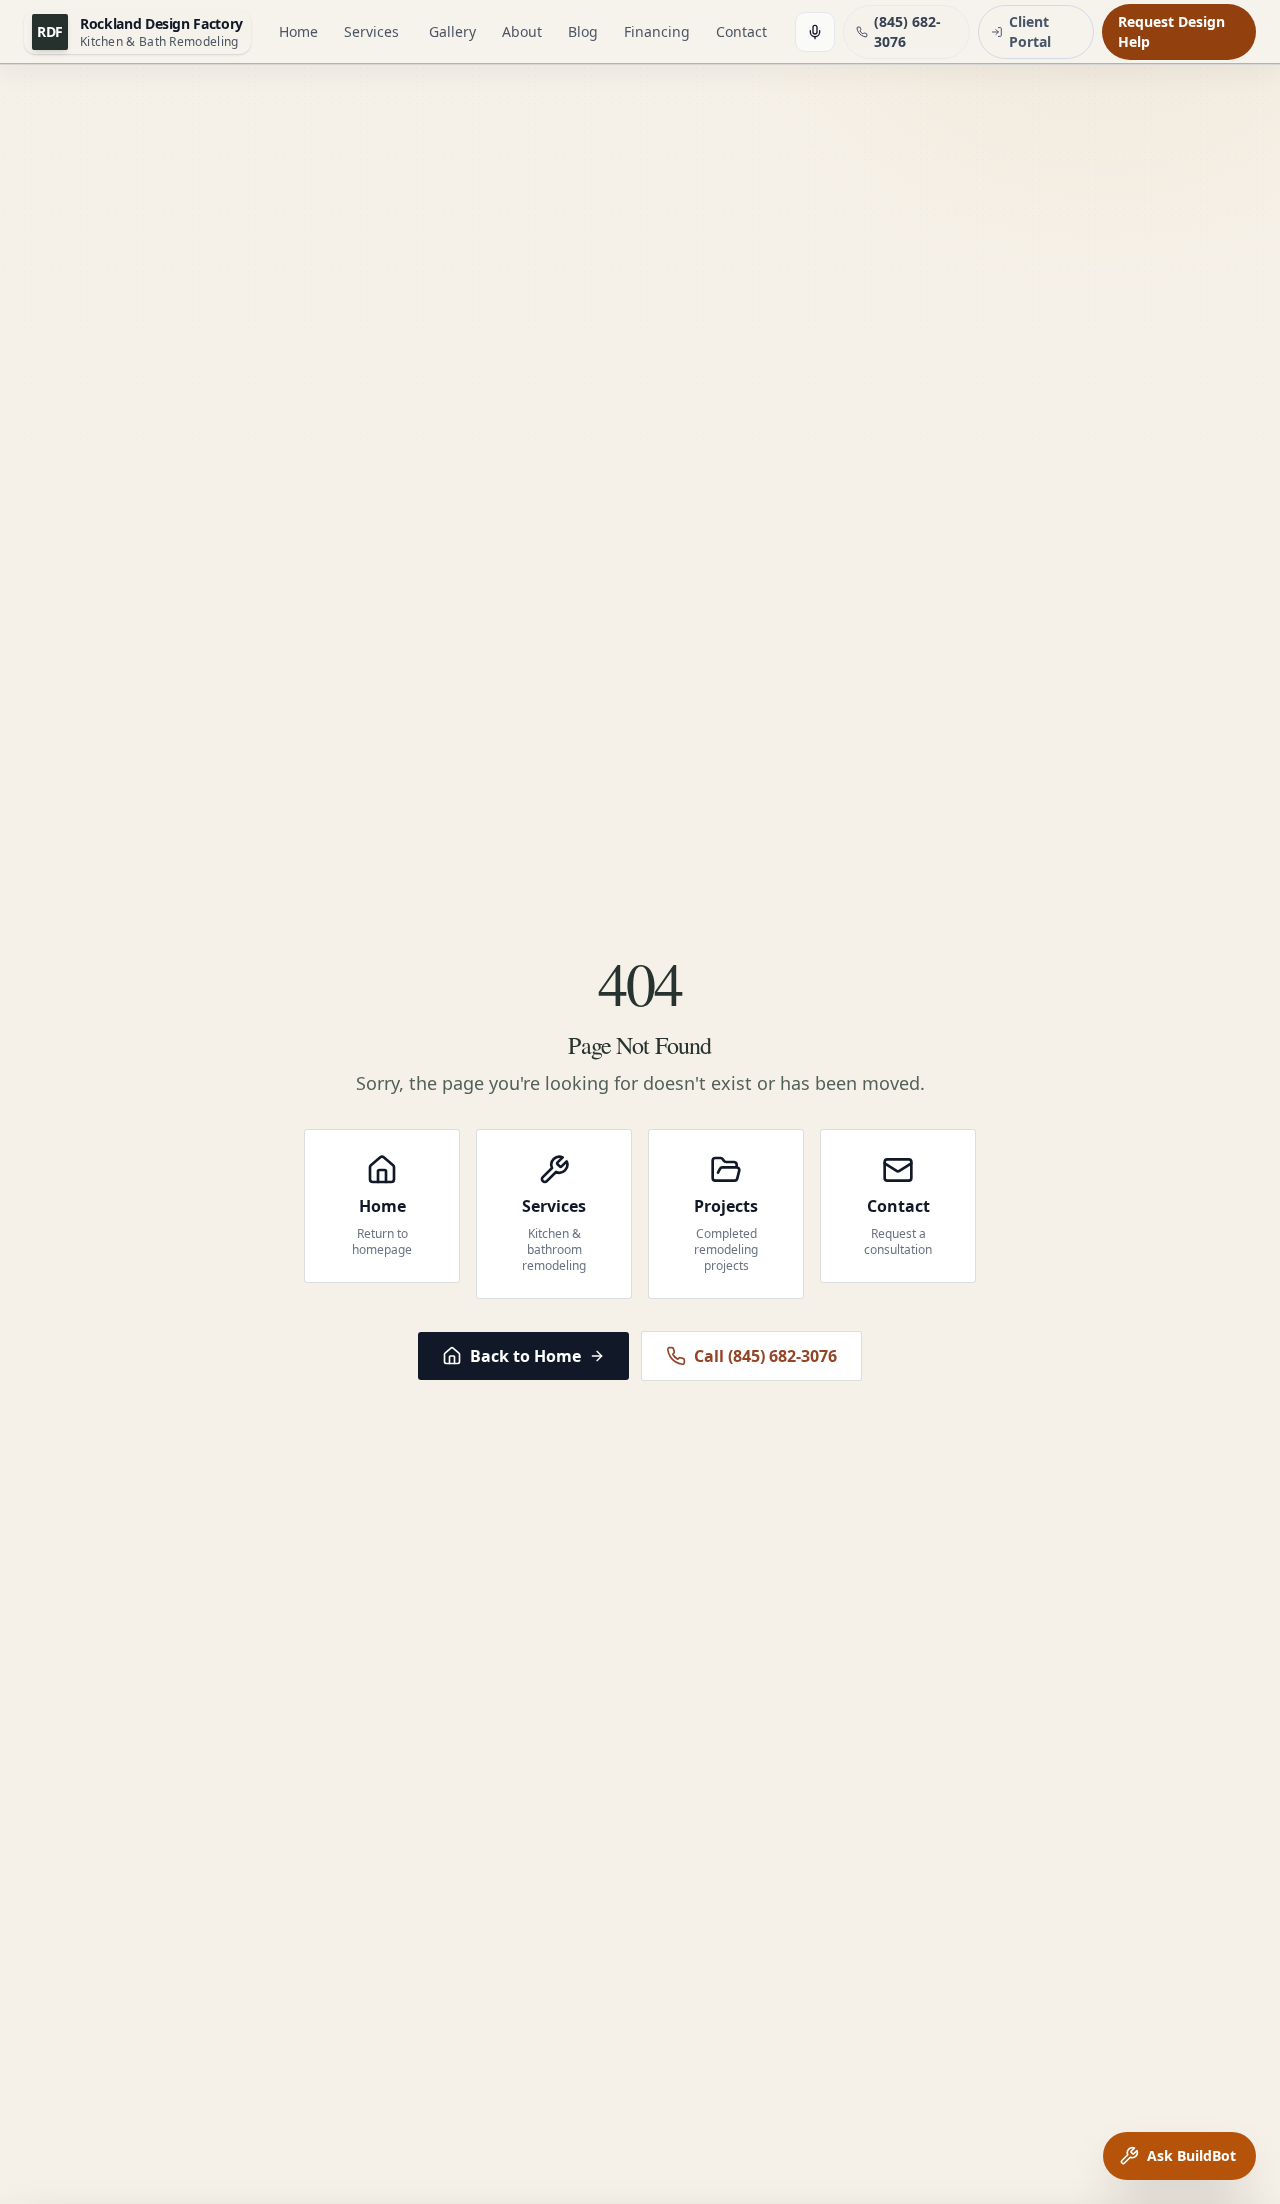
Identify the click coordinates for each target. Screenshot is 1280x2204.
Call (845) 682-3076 (765, 1356)
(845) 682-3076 (907, 31)
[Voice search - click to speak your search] (815, 32)
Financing (657, 31)
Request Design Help (1171, 31)
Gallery (452, 31)
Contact (741, 31)
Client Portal (1030, 31)
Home (298, 31)
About (522, 31)
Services (371, 31)
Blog (583, 31)
